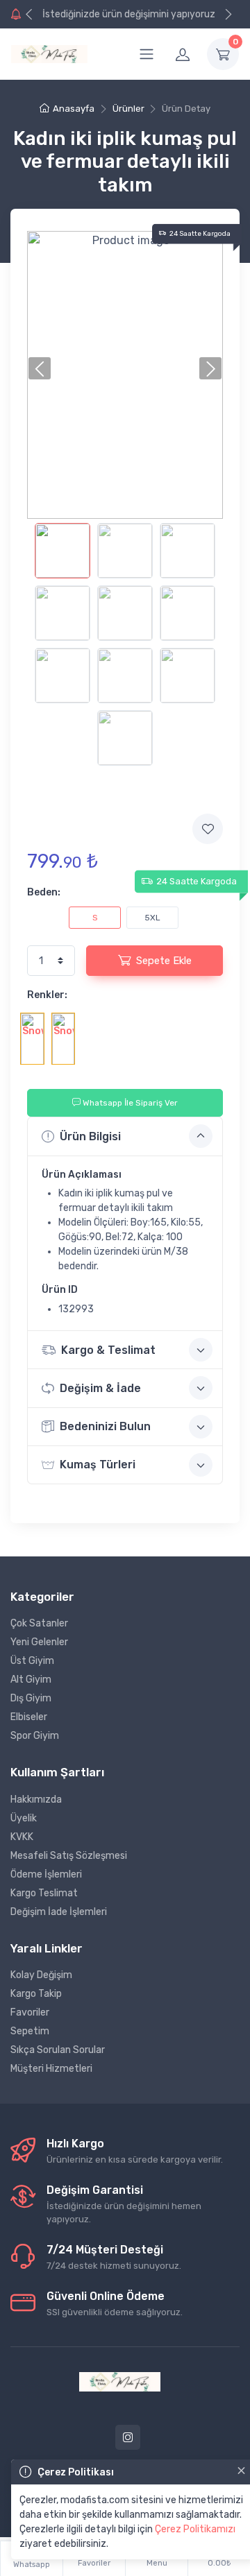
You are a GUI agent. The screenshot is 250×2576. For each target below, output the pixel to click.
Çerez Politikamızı (195, 2529)
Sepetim (30, 2031)
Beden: (44, 892)
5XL (152, 918)
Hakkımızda (36, 1800)
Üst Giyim (32, 1661)
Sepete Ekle (164, 961)
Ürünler (128, 109)
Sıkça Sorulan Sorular (58, 2050)
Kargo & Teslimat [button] (108, 1350)
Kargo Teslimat (44, 1893)
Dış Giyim (31, 1698)
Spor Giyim (35, 1736)
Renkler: (47, 995)
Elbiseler (29, 1717)
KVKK (22, 1837)
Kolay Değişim (41, 1975)
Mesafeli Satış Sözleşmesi (69, 1856)
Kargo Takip (36, 1994)
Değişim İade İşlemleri (59, 1912)
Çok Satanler (39, 1623)
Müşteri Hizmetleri (51, 2069)
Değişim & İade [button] (100, 1388)
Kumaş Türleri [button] (98, 1465)
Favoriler (30, 2012)
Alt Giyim (31, 1680)
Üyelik (24, 1818)
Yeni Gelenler (39, 1642)
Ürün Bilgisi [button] (90, 1136)
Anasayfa (74, 109)
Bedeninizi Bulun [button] (105, 1426)
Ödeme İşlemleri (46, 1874)
